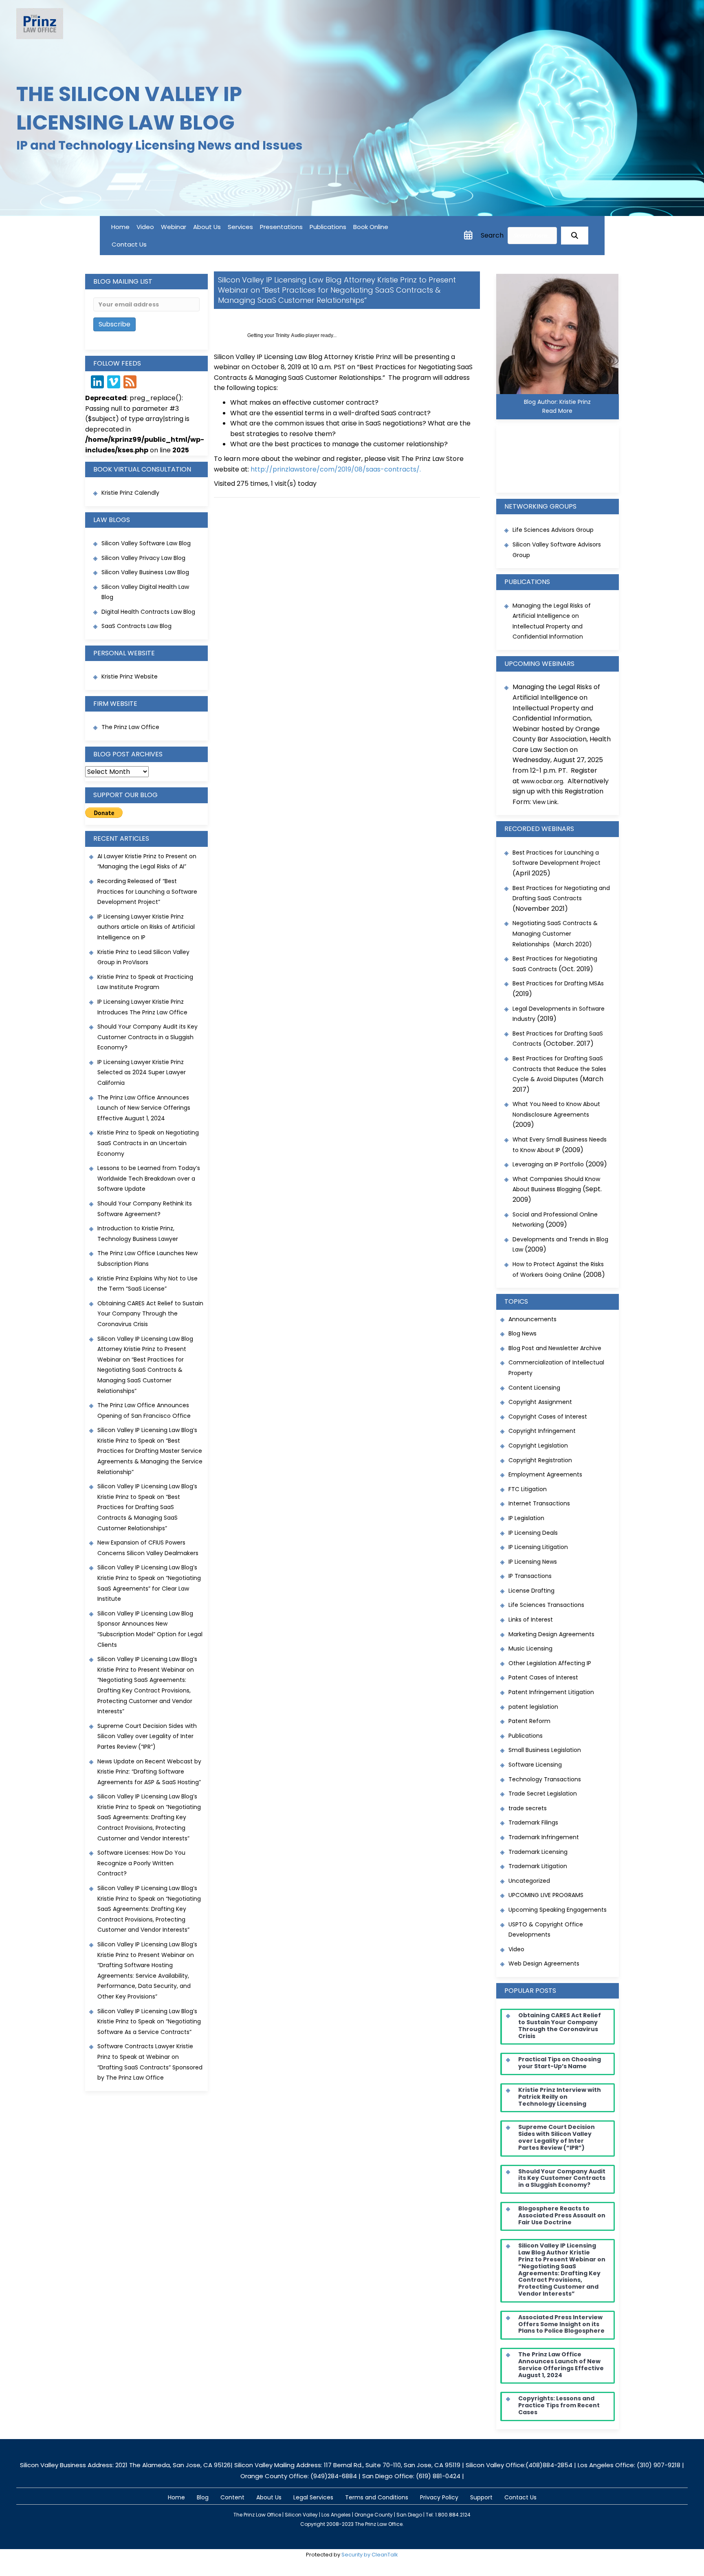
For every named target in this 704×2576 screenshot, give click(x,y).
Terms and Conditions (377, 2497)
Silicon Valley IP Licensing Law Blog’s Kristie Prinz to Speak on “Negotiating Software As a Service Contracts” (149, 2022)
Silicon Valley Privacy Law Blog (143, 558)
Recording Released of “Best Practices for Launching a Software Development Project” (147, 891)
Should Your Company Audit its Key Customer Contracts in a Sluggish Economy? (147, 1037)
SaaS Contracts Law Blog (136, 626)
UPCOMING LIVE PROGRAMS (546, 1895)
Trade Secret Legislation (543, 1794)
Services (240, 227)
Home (120, 227)
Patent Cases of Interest (543, 1677)
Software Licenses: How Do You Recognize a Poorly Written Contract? (141, 1863)
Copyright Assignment (540, 1402)
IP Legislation (526, 1518)
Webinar (174, 227)
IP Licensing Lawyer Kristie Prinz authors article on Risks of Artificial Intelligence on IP (146, 927)
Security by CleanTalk (370, 2555)
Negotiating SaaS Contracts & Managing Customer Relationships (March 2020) (555, 933)
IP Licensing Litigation (538, 1547)
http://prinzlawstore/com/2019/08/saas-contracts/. (336, 469)
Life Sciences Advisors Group (553, 530)
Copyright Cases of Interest (548, 1417)
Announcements (532, 1319)
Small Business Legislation (545, 1750)
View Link (545, 802)
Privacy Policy (439, 2497)
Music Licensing (530, 1648)
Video (145, 227)
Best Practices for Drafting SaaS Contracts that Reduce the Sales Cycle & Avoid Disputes (559, 1069)
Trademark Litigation (538, 1866)
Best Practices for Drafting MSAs (558, 983)
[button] (575, 236)
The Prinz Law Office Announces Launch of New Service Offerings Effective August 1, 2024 (144, 1108)
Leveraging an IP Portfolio (548, 1164)
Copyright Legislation (538, 1446)
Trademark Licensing (538, 1852)
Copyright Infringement (542, 1431)
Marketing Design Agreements (551, 1634)
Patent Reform (529, 1721)
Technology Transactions (545, 1779)
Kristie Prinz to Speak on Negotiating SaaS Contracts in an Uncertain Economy (148, 1143)
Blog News (522, 1333)
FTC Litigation (528, 1489)
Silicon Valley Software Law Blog (146, 543)
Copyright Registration (540, 1460)
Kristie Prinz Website (130, 677)
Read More (557, 411)
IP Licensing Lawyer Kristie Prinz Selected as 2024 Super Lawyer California (142, 1072)
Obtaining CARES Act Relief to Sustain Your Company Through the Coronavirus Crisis (150, 1314)
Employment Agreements (545, 1474)
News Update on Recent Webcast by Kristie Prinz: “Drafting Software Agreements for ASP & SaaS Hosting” (149, 1772)
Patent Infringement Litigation (551, 1692)
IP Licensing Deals (533, 1533)
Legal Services (313, 2497)
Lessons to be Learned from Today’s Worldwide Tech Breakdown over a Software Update (149, 1178)
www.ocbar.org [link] (542, 781)
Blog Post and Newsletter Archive (555, 1348)
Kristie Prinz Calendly (131, 493)
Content (232, 2497)
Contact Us (129, 244)
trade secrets (528, 1808)
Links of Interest (531, 1620)
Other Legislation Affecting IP (550, 1663)
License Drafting (531, 1591)
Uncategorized (529, 1881)
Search (492, 235)
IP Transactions (530, 1576)
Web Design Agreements (544, 1963)
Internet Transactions (539, 1503)
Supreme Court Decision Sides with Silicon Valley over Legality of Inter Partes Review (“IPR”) (147, 1736)
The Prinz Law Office (130, 727)
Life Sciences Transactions (546, 1605)
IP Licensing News (533, 1562)
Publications (328, 227)
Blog (203, 2497)
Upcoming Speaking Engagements (558, 1910)
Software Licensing (535, 1765)
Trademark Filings (533, 1822)
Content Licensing (534, 1388)
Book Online (371, 227)
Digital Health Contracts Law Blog (148, 612)
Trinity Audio (290, 335)
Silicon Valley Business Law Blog (145, 572)
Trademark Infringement (544, 1837)
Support (481, 2497)
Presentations (281, 227)
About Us (207, 227)
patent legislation (533, 1707)
